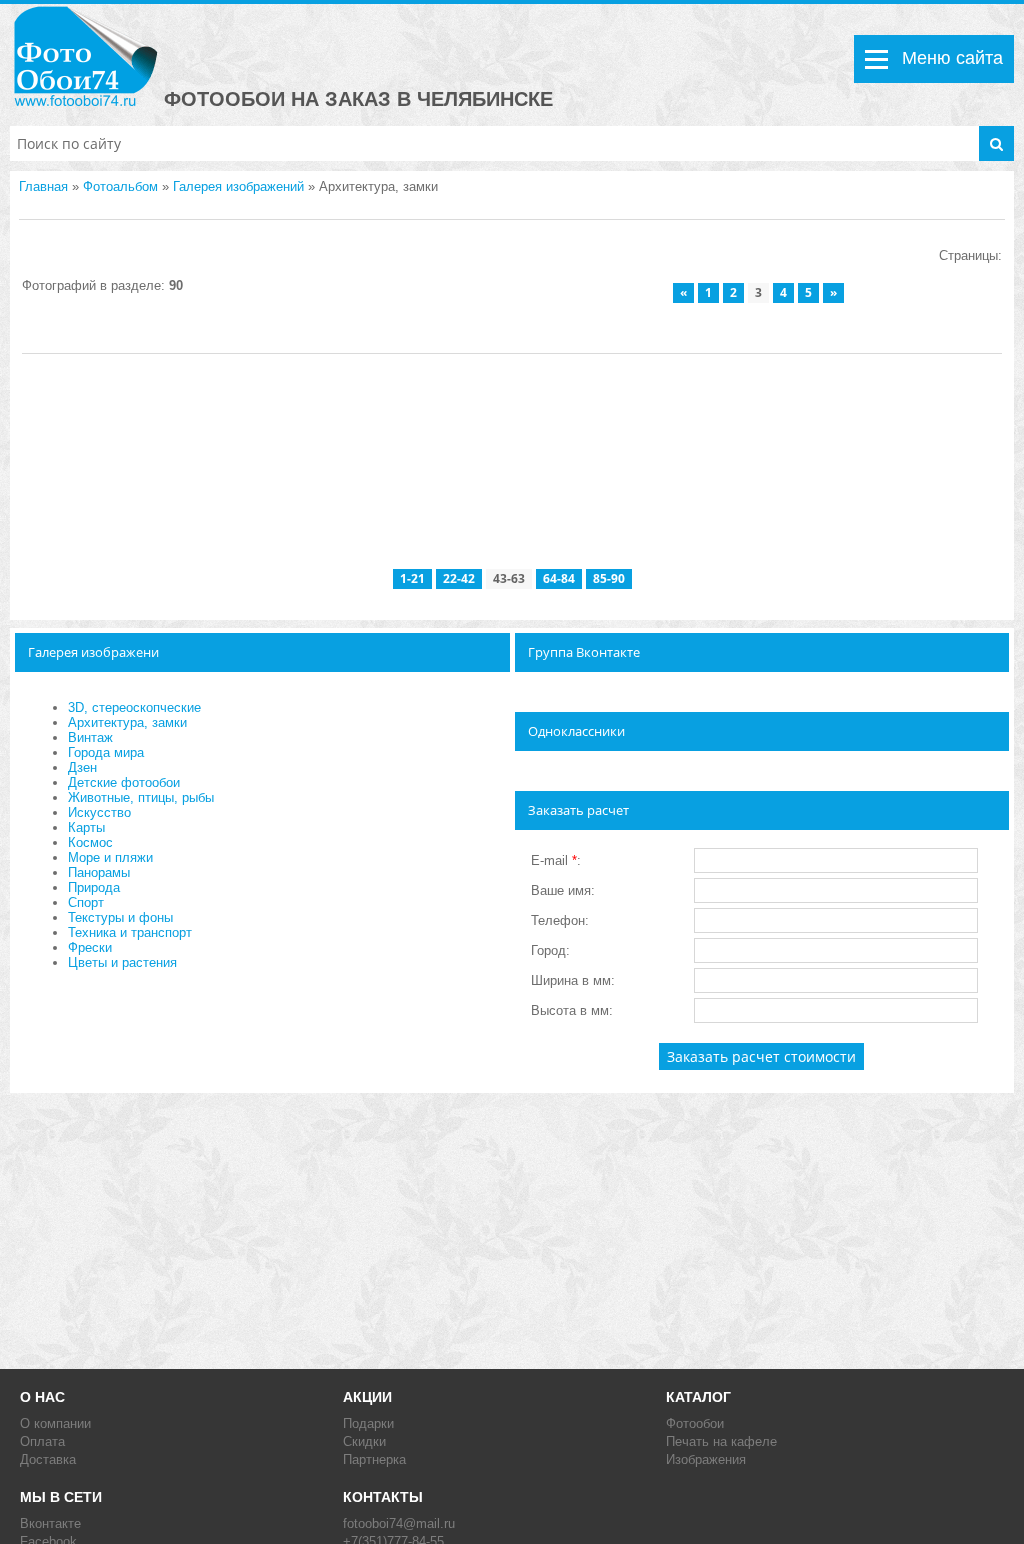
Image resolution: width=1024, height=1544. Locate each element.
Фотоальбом (120, 186)
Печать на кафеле (721, 1441)
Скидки (364, 1441)
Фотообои (695, 1423)
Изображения (706, 1459)
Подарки (368, 1423)
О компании (55, 1423)
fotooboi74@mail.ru (399, 1523)
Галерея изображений (238, 186)
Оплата (42, 1441)
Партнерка (374, 1459)
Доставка (48, 1459)
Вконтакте (50, 1523)
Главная (43, 186)
